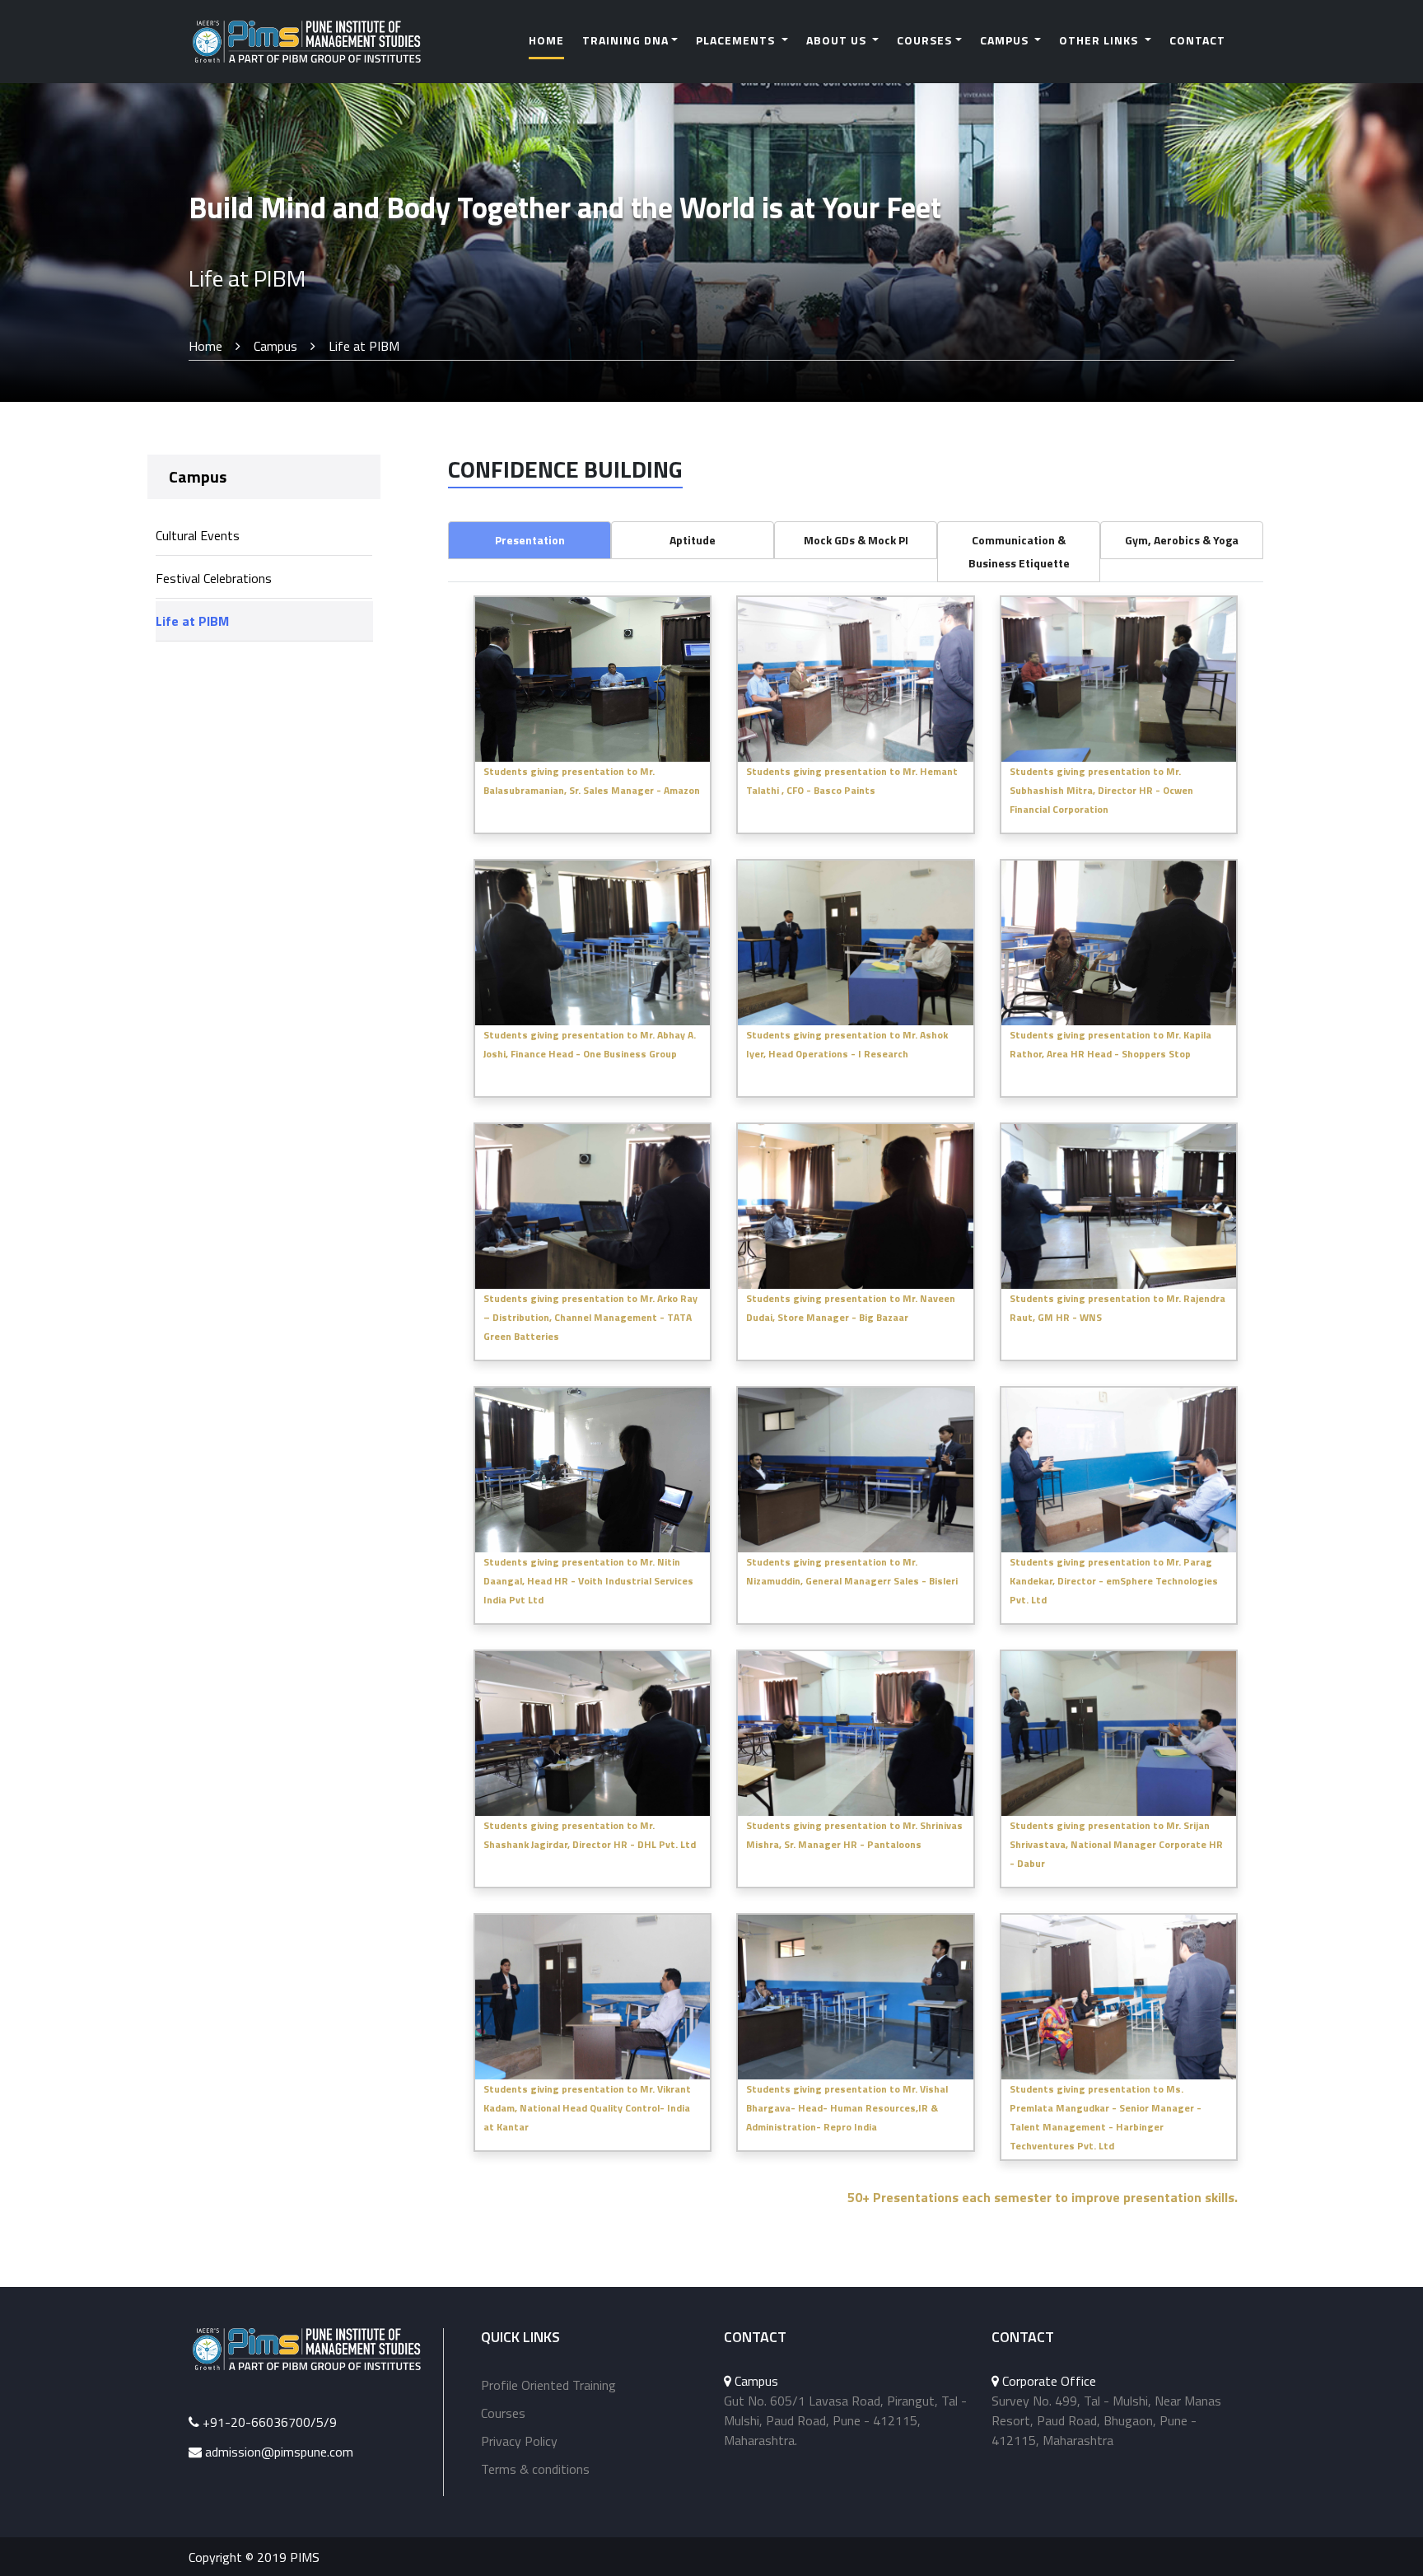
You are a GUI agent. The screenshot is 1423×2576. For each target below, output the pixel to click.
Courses (924, 40)
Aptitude (693, 540)
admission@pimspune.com (279, 2452)
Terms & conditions (535, 2469)
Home (546, 40)
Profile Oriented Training (548, 2385)
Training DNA (625, 40)
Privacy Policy (519, 2441)
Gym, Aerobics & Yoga (1182, 540)
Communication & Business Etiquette (1019, 551)
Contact (1197, 40)
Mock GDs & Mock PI (856, 540)
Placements (737, 40)
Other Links (1100, 40)
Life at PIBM (192, 621)
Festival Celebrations (214, 578)
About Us (838, 40)
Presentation (530, 540)
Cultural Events (198, 535)
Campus (1006, 40)
